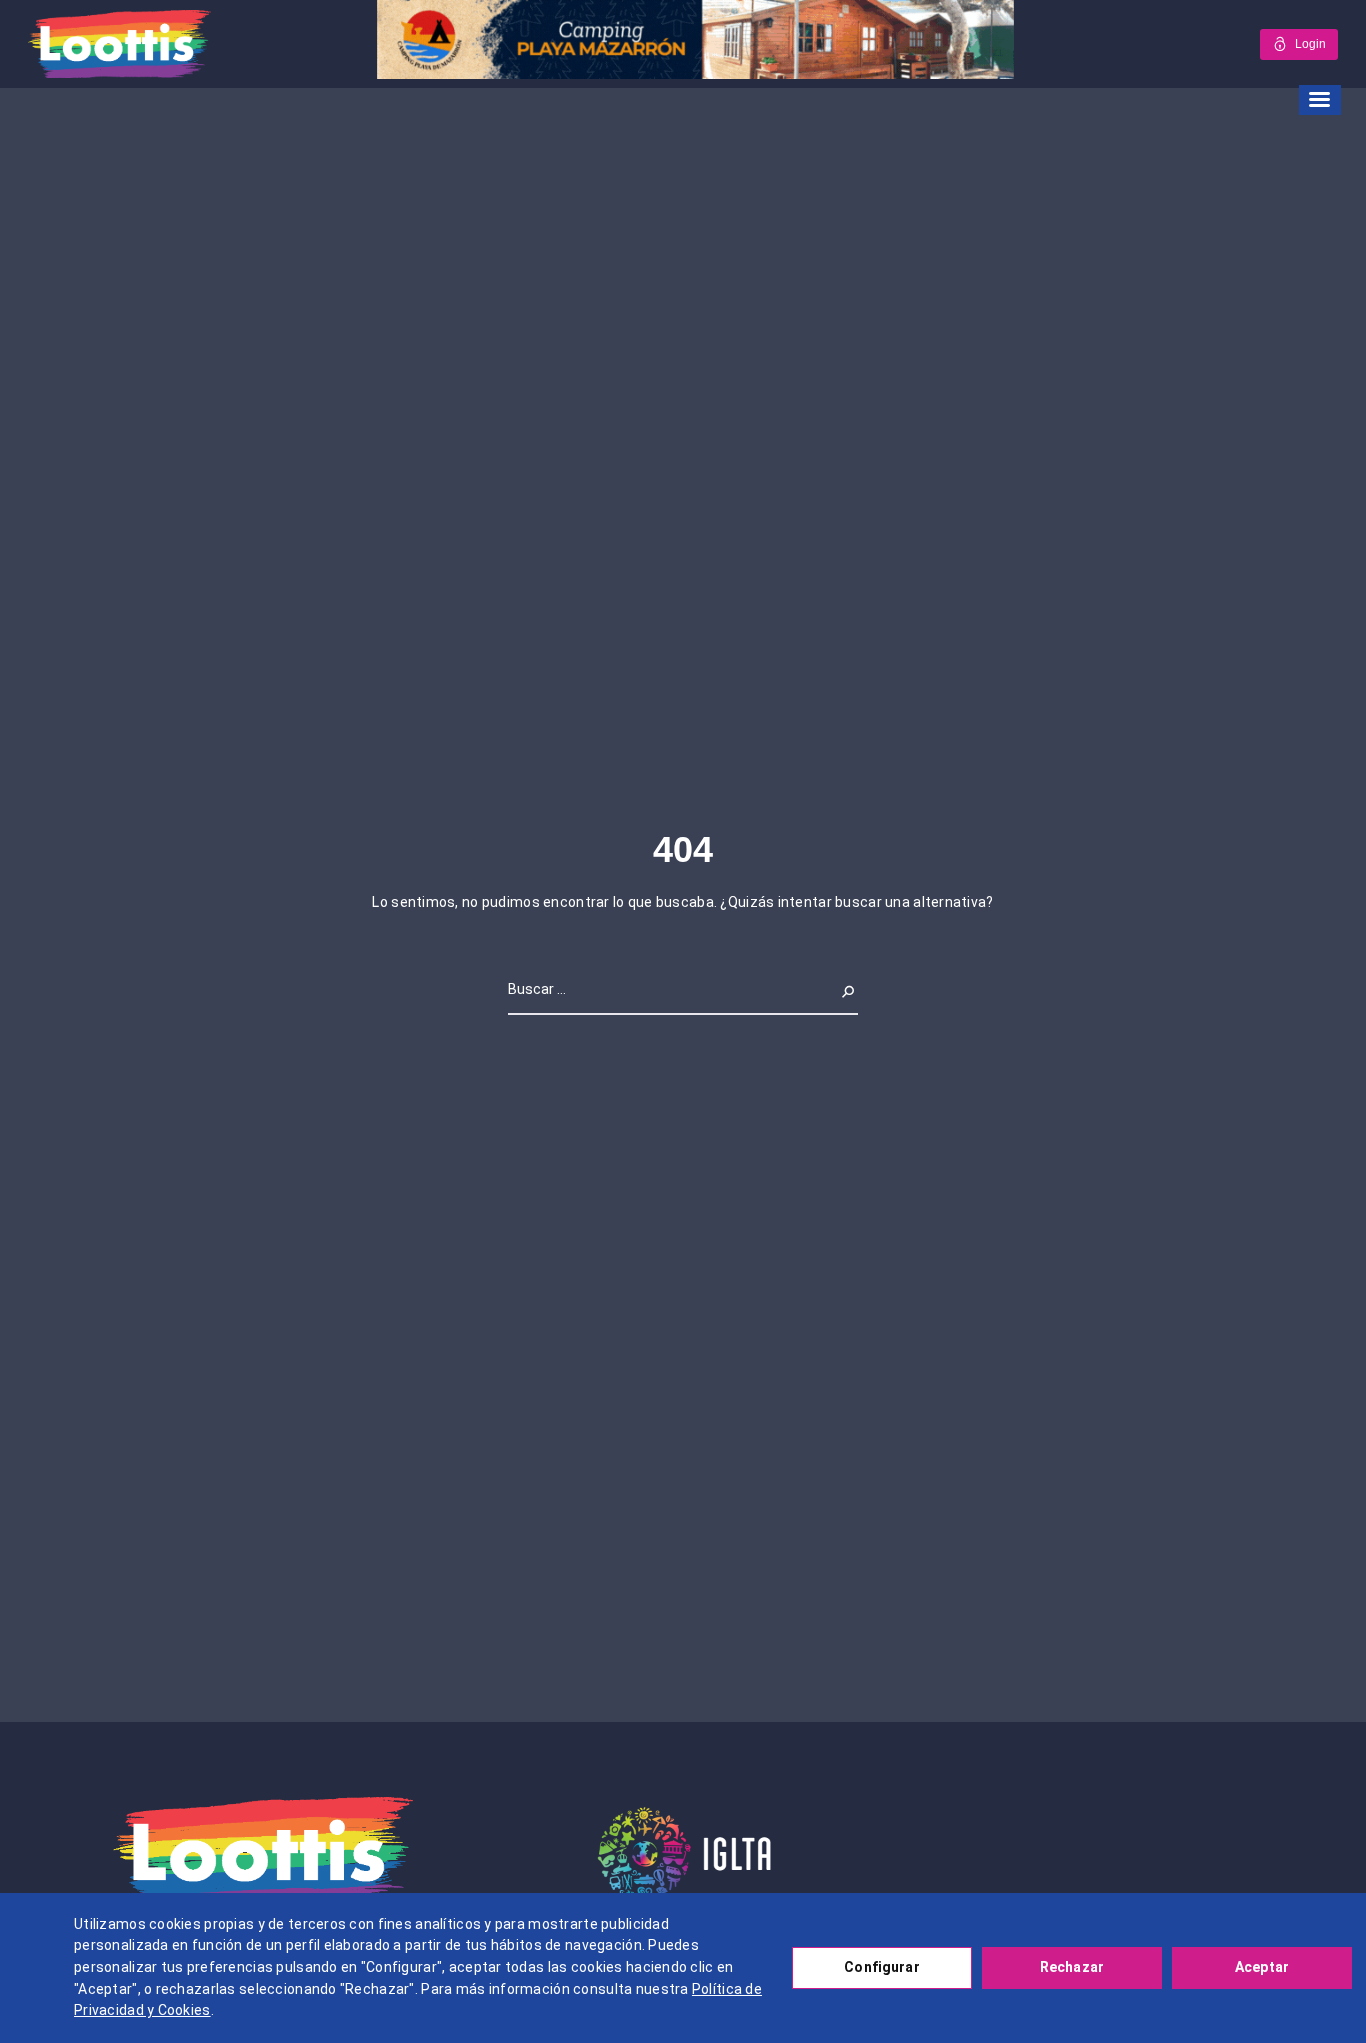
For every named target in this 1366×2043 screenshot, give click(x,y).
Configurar (881, 1967)
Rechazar (1072, 1967)
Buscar (835, 989)
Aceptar (1262, 1967)
